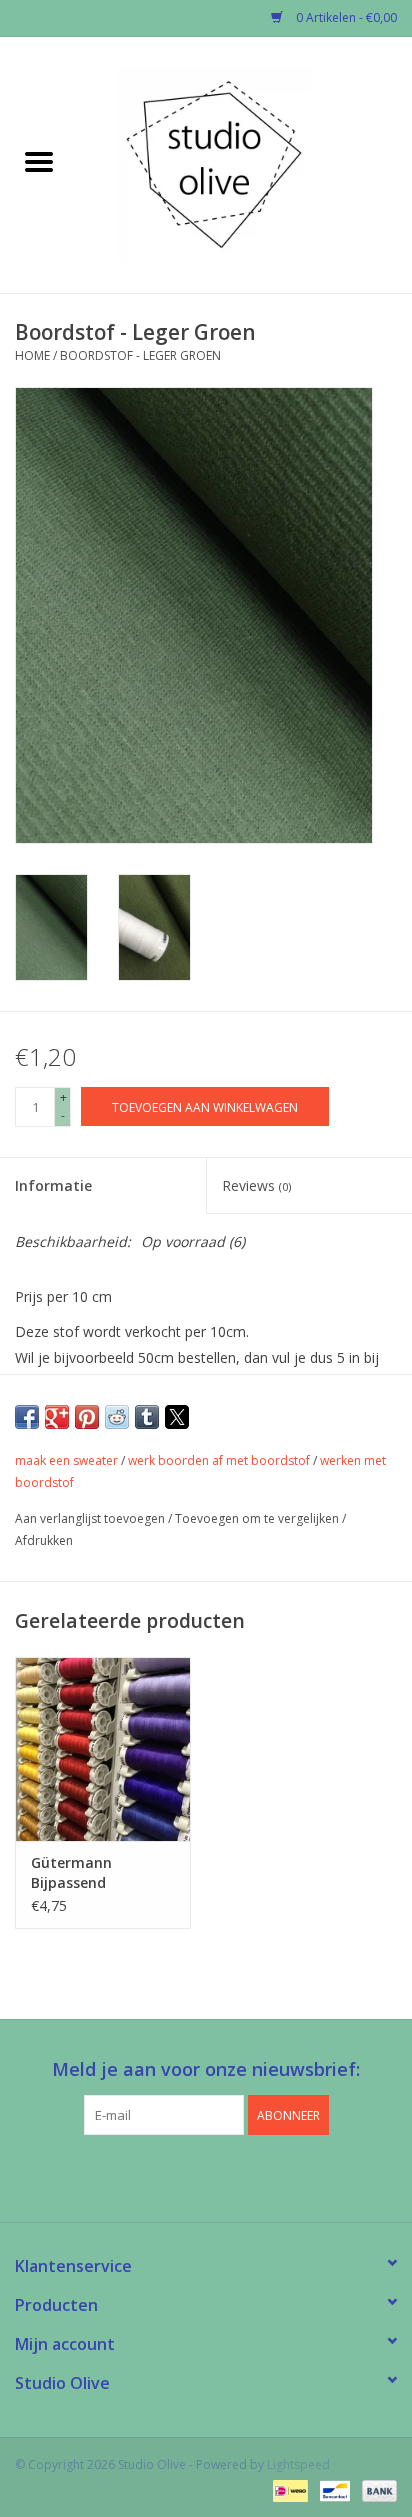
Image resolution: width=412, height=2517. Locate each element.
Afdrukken (44, 1540)
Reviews (256, 1185)
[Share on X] (177, 1417)
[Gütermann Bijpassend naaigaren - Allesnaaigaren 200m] (103, 1749)
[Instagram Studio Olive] (242, 2176)
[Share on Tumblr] (147, 1417)
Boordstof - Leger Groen (140, 355)
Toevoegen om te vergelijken (258, 1518)
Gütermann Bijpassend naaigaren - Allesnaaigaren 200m (83, 1873)
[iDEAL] (288, 2489)
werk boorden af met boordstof (219, 1460)
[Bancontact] (333, 2489)
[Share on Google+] (57, 1417)
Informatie (53, 1185)
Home (32, 355)
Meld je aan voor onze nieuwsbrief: (206, 2069)
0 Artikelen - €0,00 (345, 17)
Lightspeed (298, 2464)
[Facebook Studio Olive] (170, 2176)
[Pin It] (87, 1417)
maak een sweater (66, 1460)
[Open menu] (39, 161)
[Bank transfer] (376, 2489)
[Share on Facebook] (27, 1417)
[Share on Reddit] (117, 1417)
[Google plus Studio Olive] (206, 2176)
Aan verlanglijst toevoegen (91, 1518)
